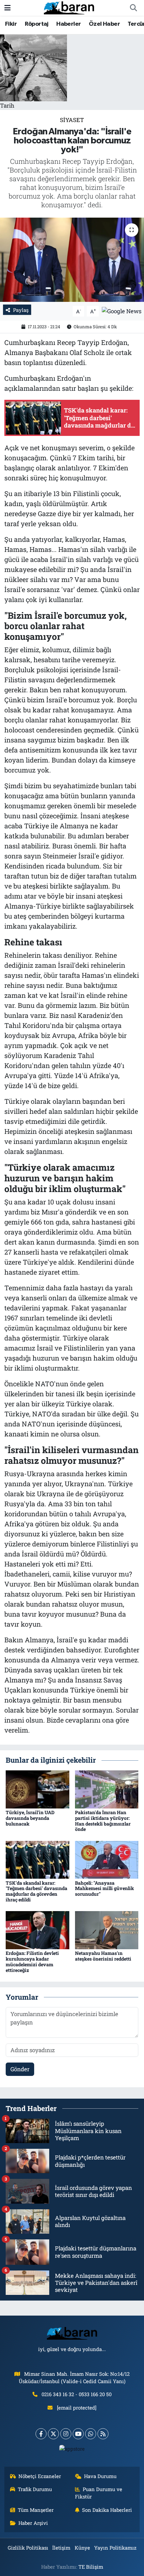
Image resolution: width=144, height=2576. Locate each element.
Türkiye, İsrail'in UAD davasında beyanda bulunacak (30, 1818)
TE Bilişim (91, 2567)
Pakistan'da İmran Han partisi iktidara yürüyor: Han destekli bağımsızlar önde (103, 1821)
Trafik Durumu (35, 2489)
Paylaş (21, 310)
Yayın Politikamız (115, 2548)
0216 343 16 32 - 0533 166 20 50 (77, 2394)
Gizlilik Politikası (28, 2548)
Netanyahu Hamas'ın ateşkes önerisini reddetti (103, 1956)
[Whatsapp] (91, 2434)
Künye (82, 2548)
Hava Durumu (100, 2476)
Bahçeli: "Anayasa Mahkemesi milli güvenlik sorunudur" (104, 1889)
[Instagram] (66, 2434)
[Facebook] (41, 2434)
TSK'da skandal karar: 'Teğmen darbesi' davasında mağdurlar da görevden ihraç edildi (37, 1891)
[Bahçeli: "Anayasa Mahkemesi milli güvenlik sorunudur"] (107, 1859)
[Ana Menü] (8, 8)
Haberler (68, 24)
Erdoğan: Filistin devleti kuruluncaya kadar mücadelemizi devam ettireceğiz (32, 1961)
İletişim (61, 2548)
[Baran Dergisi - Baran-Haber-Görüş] (69, 7)
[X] (53, 2434)
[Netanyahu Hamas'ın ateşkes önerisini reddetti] (107, 1930)
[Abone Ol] (122, 310)
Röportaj (37, 24)
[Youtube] (78, 2434)
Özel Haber (104, 24)
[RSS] (103, 2434)
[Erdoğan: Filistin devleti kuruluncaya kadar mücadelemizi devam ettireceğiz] (38, 1930)
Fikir (11, 24)
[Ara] (133, 8)
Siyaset (72, 120)
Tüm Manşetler (36, 2510)
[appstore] (72, 2450)
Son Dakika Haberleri (107, 2510)
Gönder (20, 2069)
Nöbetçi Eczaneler (40, 2476)
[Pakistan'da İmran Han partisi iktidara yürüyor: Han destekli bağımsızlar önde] (107, 1789)
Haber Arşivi (33, 2523)
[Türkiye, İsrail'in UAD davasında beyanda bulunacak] (38, 1789)
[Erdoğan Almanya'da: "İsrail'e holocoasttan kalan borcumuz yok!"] (72, 260)
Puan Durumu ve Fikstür (99, 2493)
